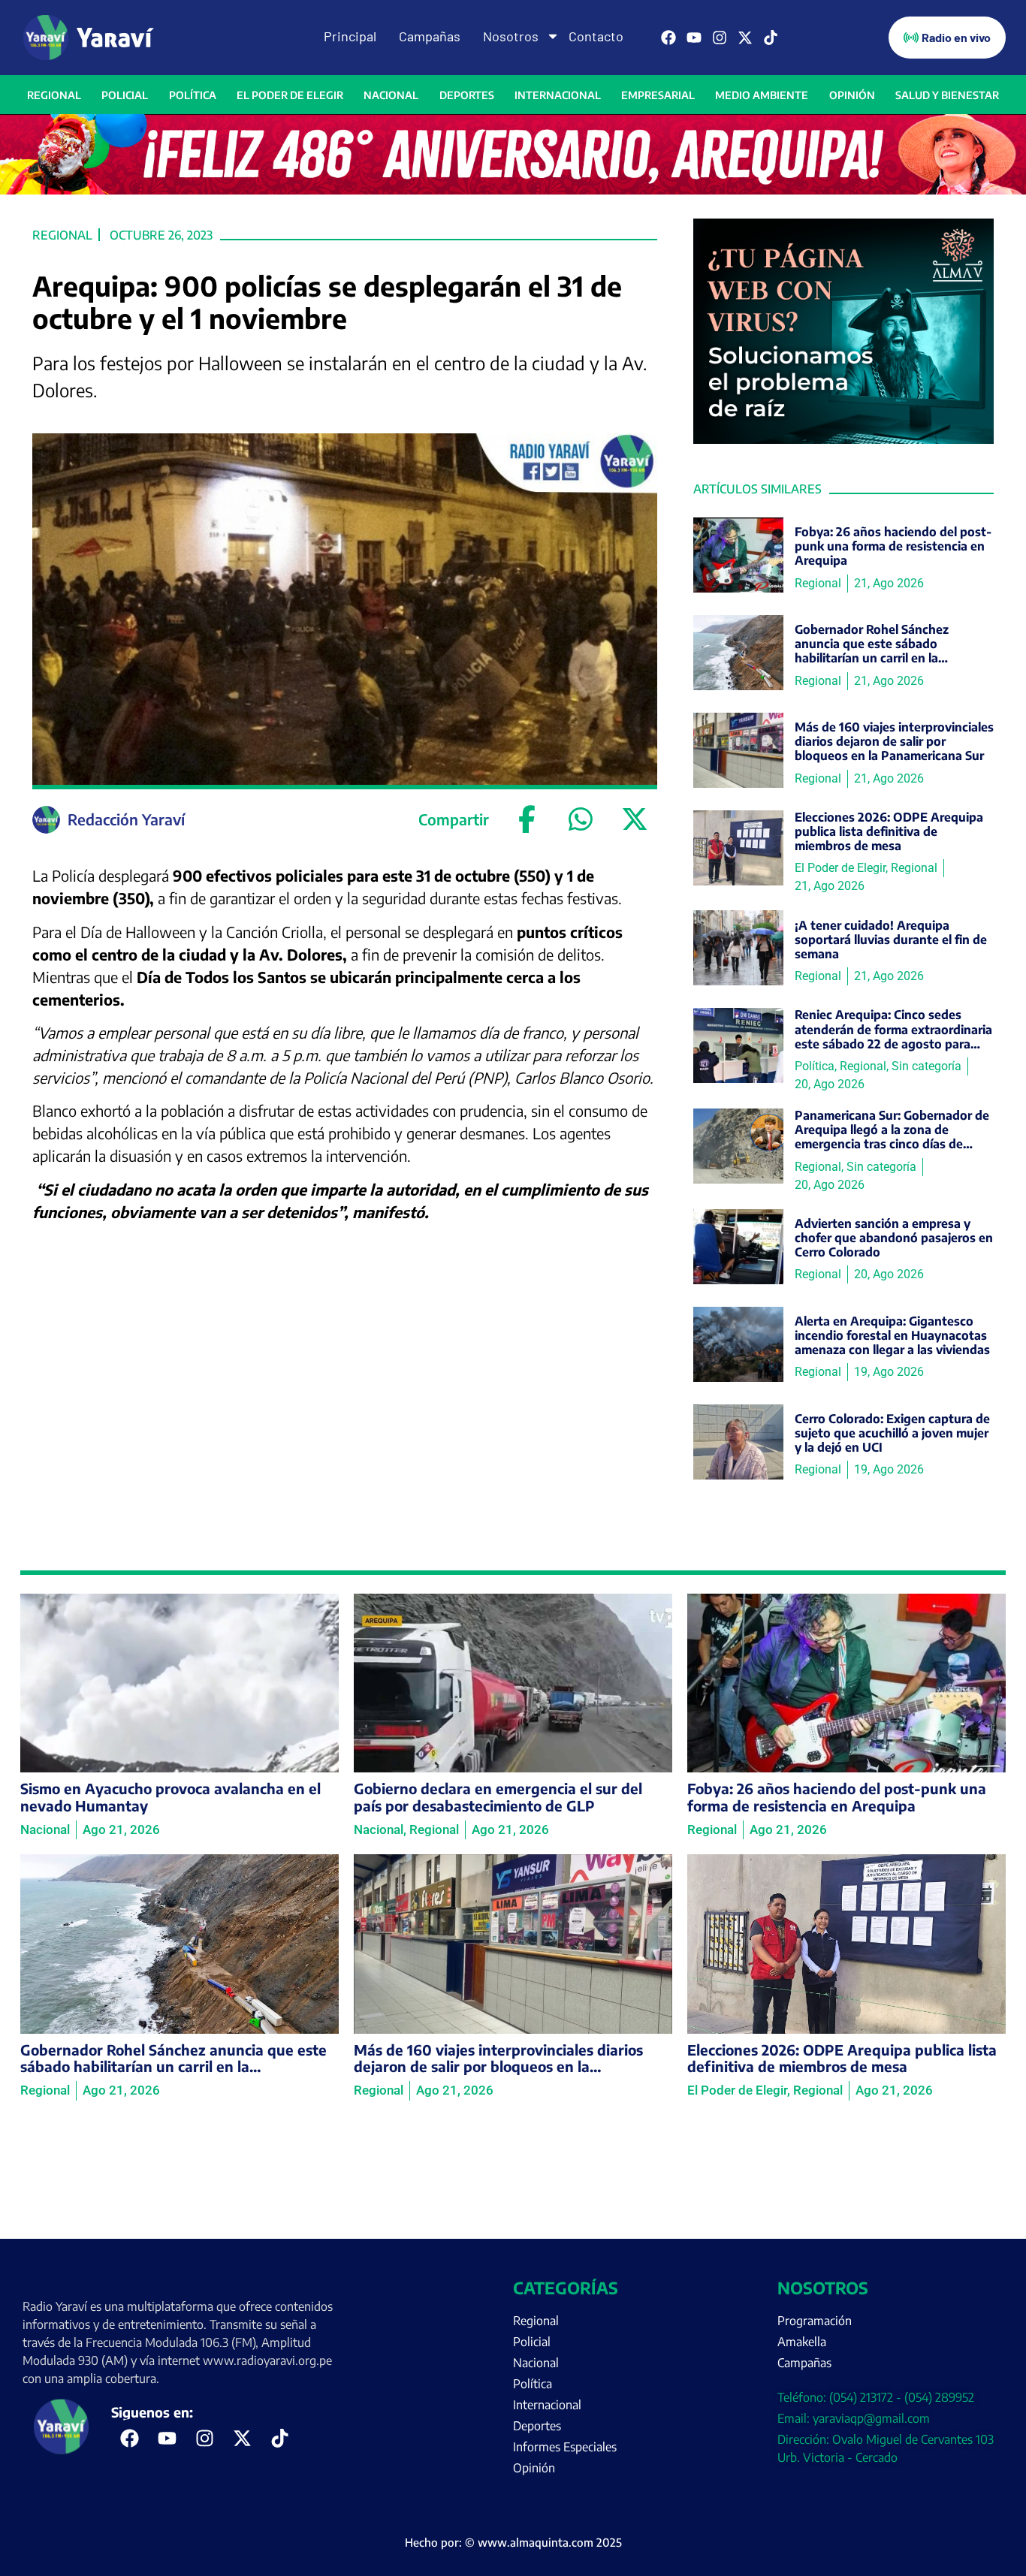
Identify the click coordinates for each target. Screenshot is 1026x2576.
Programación (815, 2321)
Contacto (596, 36)
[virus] (843, 439)
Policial (125, 95)
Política (193, 95)
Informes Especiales (565, 2447)
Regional (54, 95)
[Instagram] (720, 38)
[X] (635, 819)
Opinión (852, 95)
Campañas (430, 36)
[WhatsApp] (581, 819)
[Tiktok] (771, 38)
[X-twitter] (745, 38)
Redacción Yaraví (126, 819)
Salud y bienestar (947, 95)
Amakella (802, 2342)
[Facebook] (668, 38)
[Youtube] (694, 38)
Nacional (391, 95)
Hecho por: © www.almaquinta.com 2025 (513, 2542)
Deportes (467, 95)
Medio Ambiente (762, 95)
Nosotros (511, 36)
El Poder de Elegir (290, 95)
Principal (350, 36)
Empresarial (658, 95)
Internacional (558, 95)
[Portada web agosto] (513, 190)
